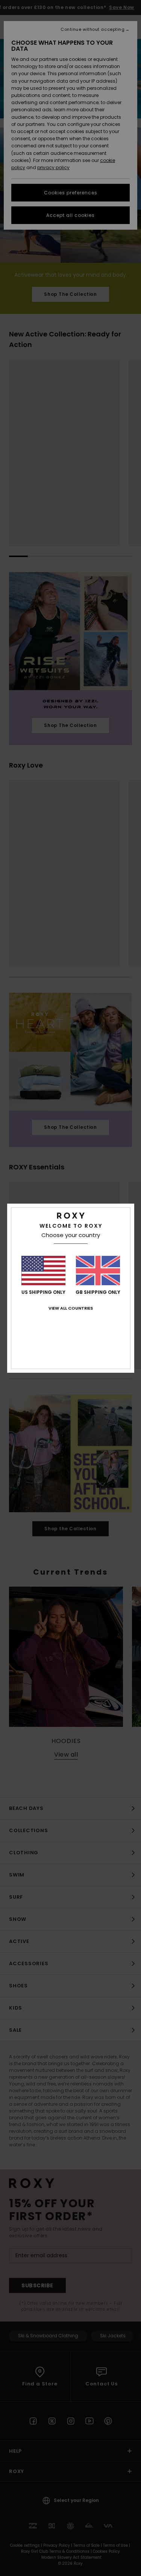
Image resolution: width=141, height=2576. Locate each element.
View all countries (71, 1308)
